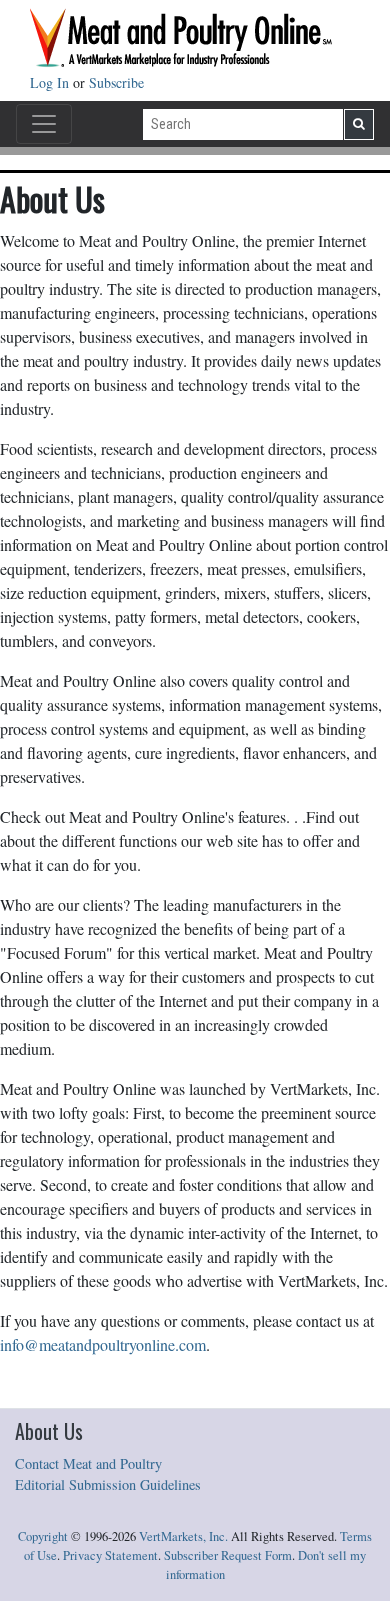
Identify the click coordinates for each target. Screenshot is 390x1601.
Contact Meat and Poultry (88, 1463)
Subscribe (116, 82)
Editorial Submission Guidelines (108, 1484)
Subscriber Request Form (228, 1555)
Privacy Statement (110, 1555)
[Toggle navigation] (44, 124)
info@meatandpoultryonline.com (103, 1344)
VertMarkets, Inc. (183, 1536)
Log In (51, 82)
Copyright (43, 1536)
